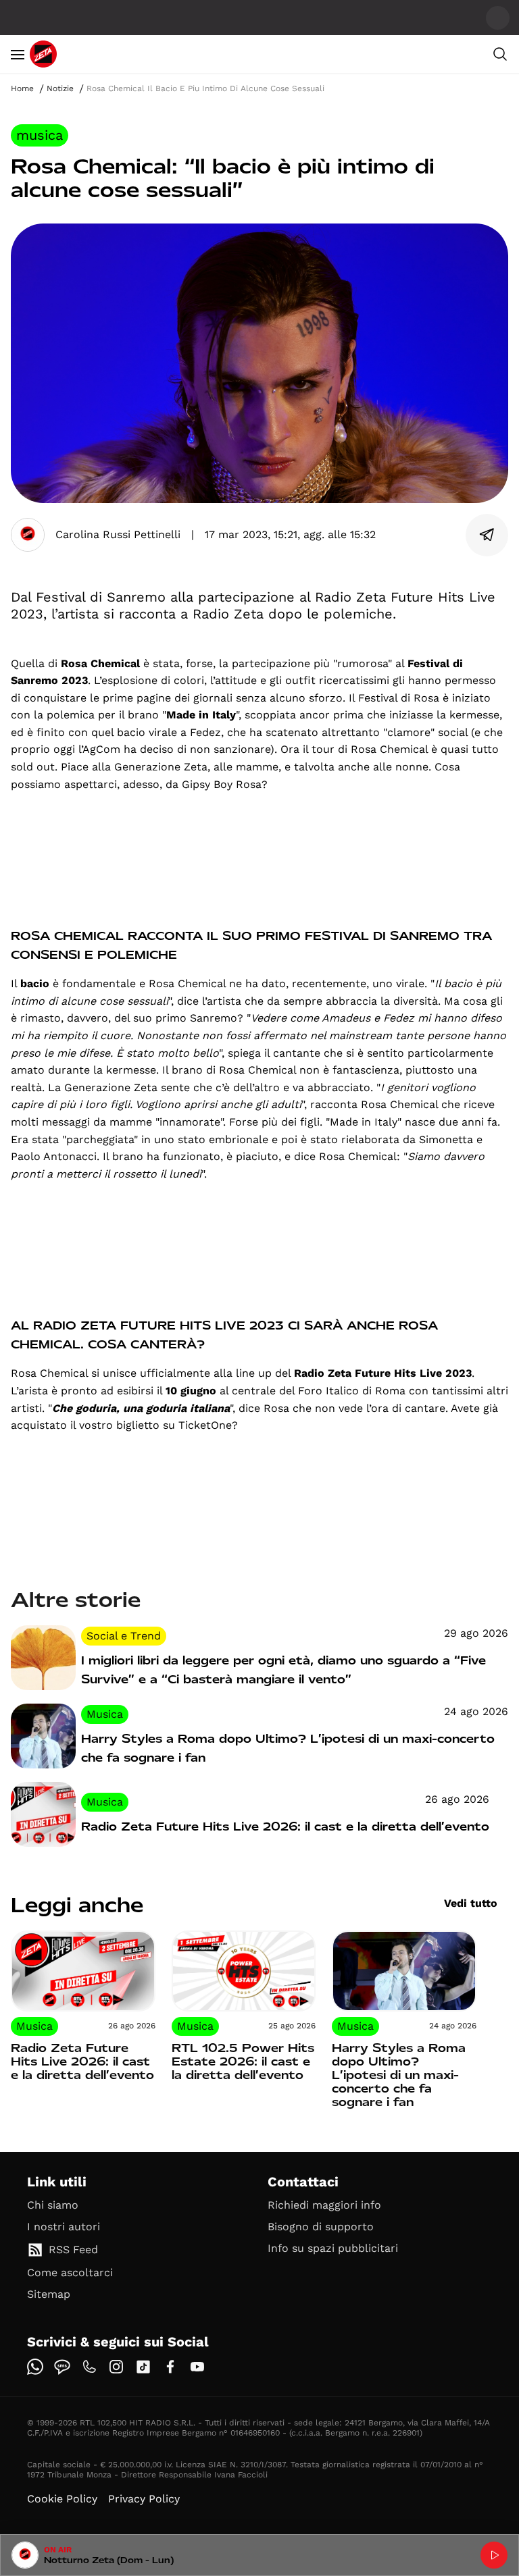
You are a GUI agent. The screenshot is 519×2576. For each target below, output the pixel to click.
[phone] (89, 2367)
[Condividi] (487, 535)
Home (22, 88)
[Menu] (18, 54)
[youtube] (197, 2367)
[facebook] (170, 2367)
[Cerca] (500, 54)
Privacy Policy (144, 2499)
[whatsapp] (35, 2367)
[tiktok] (143, 2367)
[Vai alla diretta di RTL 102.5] (494, 2555)
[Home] (43, 54)
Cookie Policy (62, 2499)
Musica (40, 135)
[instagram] (116, 2367)
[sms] (62, 2367)
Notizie (60, 88)
